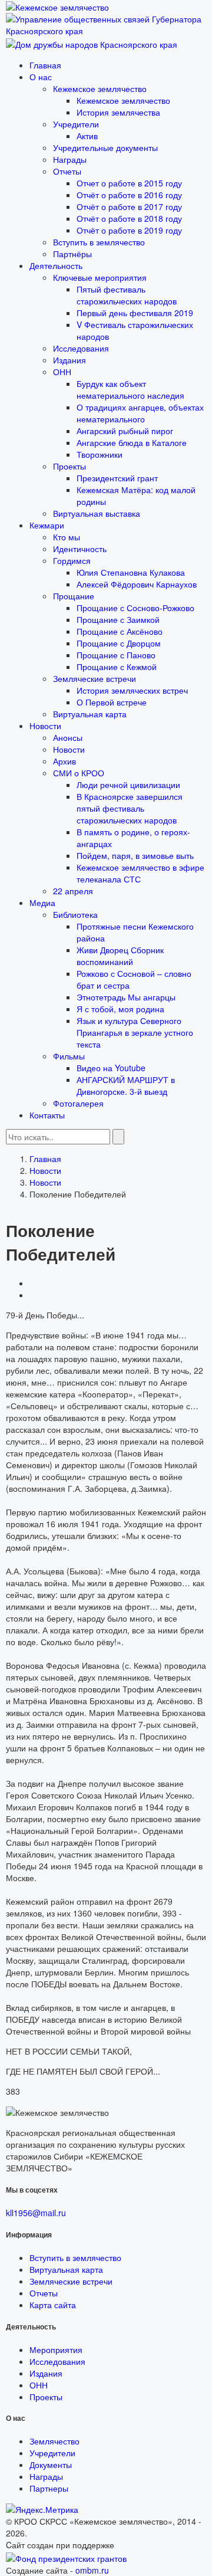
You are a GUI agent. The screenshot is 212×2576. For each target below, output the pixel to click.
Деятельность (56, 265)
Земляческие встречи (95, 678)
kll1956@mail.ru (36, 2213)
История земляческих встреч (132, 690)
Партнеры (49, 2488)
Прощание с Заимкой (118, 619)
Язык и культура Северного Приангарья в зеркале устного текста (135, 1032)
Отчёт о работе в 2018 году (129, 218)
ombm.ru (92, 2570)
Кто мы (67, 537)
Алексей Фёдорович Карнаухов (137, 584)
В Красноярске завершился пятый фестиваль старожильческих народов (130, 808)
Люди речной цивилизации (128, 785)
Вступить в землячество (99, 242)
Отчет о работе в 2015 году (129, 183)
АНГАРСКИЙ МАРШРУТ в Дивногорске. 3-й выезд (126, 1085)
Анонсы (68, 737)
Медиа (42, 903)
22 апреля (73, 891)
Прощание (74, 596)
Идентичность (80, 549)
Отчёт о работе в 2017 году (129, 206)
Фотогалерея (78, 1103)
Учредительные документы (105, 147)
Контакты (47, 1115)
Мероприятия (56, 2349)
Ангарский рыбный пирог (125, 431)
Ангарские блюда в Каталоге (132, 442)
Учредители (76, 124)
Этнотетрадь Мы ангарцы (126, 997)
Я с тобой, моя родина (120, 1009)
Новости (45, 726)
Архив (64, 761)
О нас (41, 77)
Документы (51, 2465)
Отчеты (67, 171)
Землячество (54, 2441)
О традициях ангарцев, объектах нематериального (140, 413)
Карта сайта (53, 2305)
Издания (69, 360)
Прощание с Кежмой (117, 667)
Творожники (100, 454)
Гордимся (72, 560)
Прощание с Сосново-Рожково (135, 608)
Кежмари (47, 525)
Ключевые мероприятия (100, 277)
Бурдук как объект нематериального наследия (130, 389)
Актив (87, 136)
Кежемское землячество (100, 88)
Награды (70, 159)
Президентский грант (117, 478)
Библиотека (75, 914)
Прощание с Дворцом (119, 643)
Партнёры (72, 254)
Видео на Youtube (111, 1068)
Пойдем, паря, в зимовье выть (135, 855)
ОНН (62, 372)
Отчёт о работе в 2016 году (129, 195)
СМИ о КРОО (79, 773)
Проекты (69, 466)
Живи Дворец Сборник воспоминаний (120, 956)
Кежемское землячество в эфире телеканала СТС (140, 873)
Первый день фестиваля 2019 (135, 313)
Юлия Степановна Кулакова (131, 572)
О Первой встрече (112, 702)
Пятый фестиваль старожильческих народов (127, 295)
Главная (45, 65)
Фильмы (69, 1056)
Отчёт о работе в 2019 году (129, 230)
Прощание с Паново (116, 655)
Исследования (81, 348)
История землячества (118, 112)
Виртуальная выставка (97, 513)
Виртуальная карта (90, 714)
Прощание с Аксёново (120, 631)
